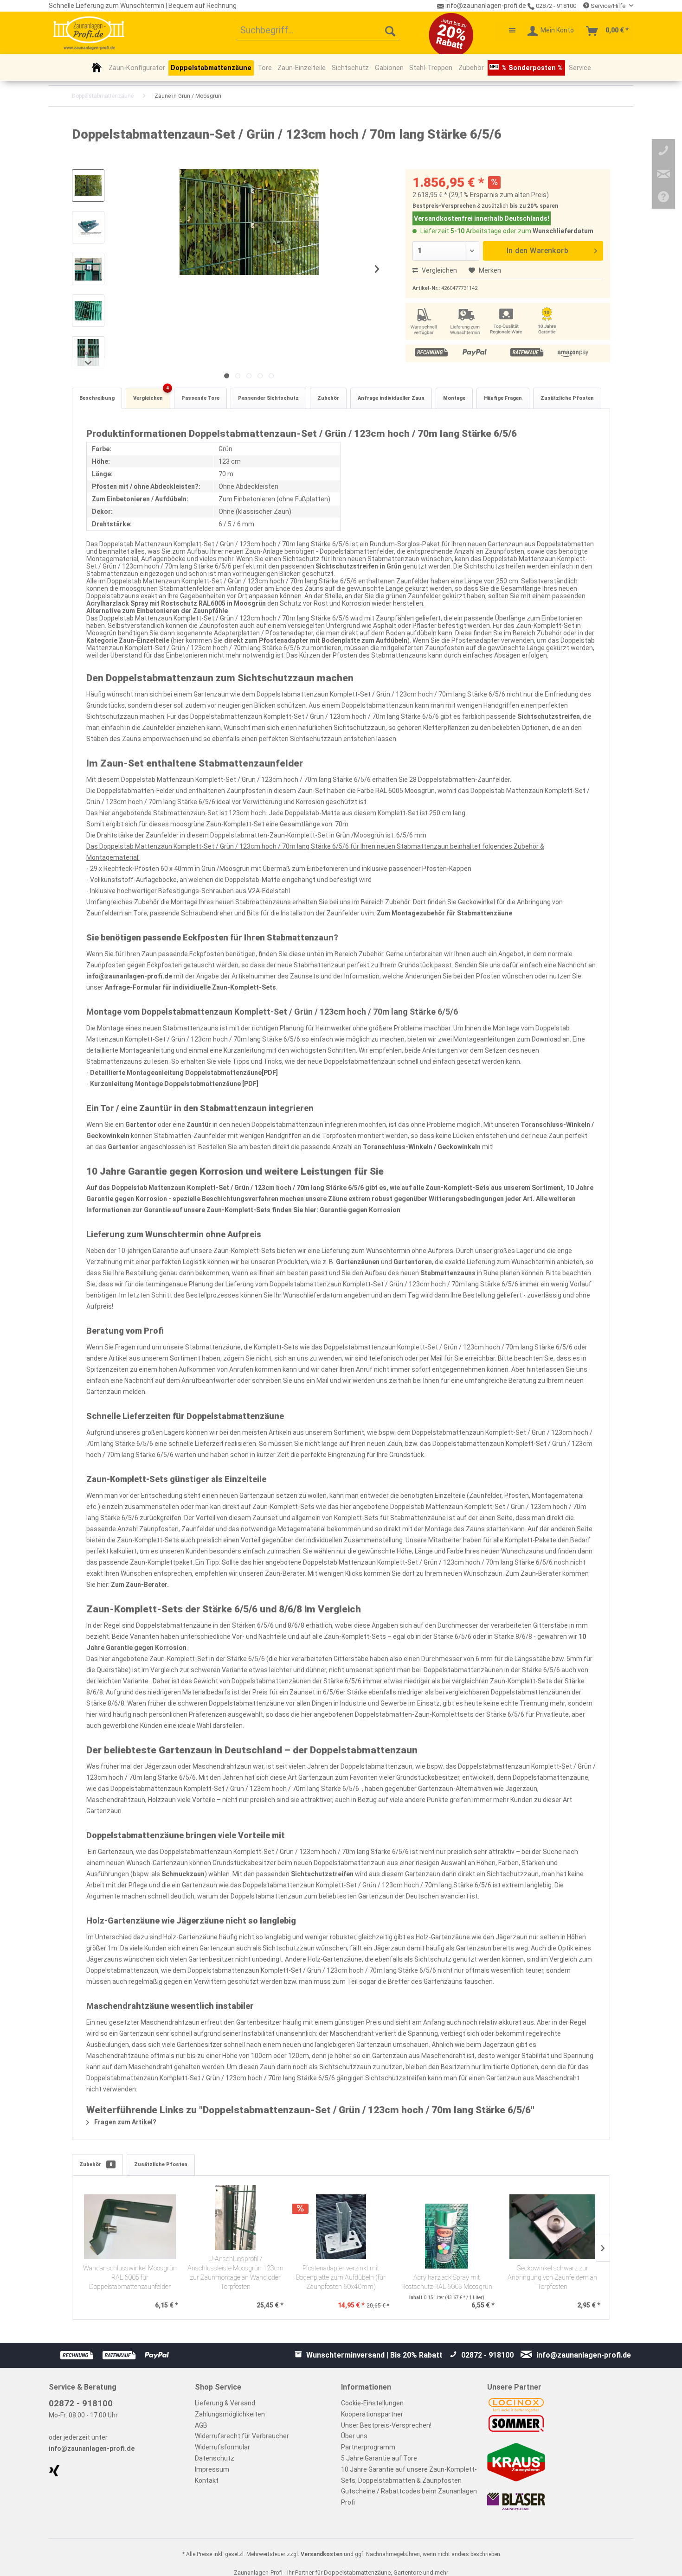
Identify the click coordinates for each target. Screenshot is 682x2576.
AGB (201, 2425)
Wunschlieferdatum (563, 231)
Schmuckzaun (183, 1874)
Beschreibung (97, 398)
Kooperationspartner (372, 2414)
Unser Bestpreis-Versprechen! (386, 2425)
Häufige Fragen (503, 398)
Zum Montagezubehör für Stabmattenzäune (444, 913)
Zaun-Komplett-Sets (457, 1188)
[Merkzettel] (508, 31)
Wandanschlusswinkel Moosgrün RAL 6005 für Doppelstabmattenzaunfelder (130, 2278)
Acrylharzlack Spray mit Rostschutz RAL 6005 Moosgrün (447, 2282)
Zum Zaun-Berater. (140, 1585)
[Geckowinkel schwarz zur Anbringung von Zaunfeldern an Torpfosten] (552, 2227)
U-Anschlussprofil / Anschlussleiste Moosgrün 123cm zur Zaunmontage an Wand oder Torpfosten (235, 2273)
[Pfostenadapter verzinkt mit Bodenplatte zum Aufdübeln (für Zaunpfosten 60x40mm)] (341, 2227)
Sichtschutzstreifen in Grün (358, 566)
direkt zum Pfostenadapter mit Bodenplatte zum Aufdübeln (316, 640)
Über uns (354, 2436)
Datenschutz (215, 2458)
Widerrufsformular (222, 2447)
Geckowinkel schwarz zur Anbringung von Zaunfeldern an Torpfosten (552, 2278)
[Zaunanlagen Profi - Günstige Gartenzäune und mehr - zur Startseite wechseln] (89, 33)
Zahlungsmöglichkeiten (230, 2414)
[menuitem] (318, 31)
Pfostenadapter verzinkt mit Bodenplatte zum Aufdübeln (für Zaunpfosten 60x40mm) (341, 2278)
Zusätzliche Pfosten (567, 398)
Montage (454, 398)
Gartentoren (413, 1262)
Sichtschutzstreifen (549, 716)
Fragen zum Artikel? (125, 2122)
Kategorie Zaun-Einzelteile (129, 640)
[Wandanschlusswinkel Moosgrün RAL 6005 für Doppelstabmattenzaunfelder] (130, 2227)
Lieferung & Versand (225, 2403)
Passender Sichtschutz (268, 398)
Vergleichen (439, 270)
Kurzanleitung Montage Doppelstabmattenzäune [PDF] (174, 1084)
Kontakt (207, 2480)
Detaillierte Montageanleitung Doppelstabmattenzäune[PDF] (184, 1073)
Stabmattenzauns (448, 1273)
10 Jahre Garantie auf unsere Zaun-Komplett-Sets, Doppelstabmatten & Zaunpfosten (409, 2475)
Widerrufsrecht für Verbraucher (242, 2436)
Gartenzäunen (358, 1262)
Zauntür (199, 1125)
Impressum (212, 2469)
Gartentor (141, 1125)
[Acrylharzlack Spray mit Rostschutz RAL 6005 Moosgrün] (447, 2236)
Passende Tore (200, 398)
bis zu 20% (524, 206)
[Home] (97, 67)
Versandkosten (322, 2554)
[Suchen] (390, 31)
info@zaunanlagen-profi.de (129, 976)
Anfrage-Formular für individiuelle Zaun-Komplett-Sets (190, 987)
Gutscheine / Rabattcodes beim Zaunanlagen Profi (409, 2497)
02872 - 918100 (555, 6)
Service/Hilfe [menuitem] (608, 6)
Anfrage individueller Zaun (391, 398)
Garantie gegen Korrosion (360, 1210)
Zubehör (328, 398)
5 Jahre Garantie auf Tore (379, 2458)
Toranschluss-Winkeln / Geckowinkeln (422, 1147)
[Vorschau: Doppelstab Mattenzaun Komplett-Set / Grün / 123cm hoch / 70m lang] (88, 185)
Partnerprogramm (368, 2447)
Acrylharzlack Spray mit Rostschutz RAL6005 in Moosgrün (176, 603)
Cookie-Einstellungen (372, 2403)
